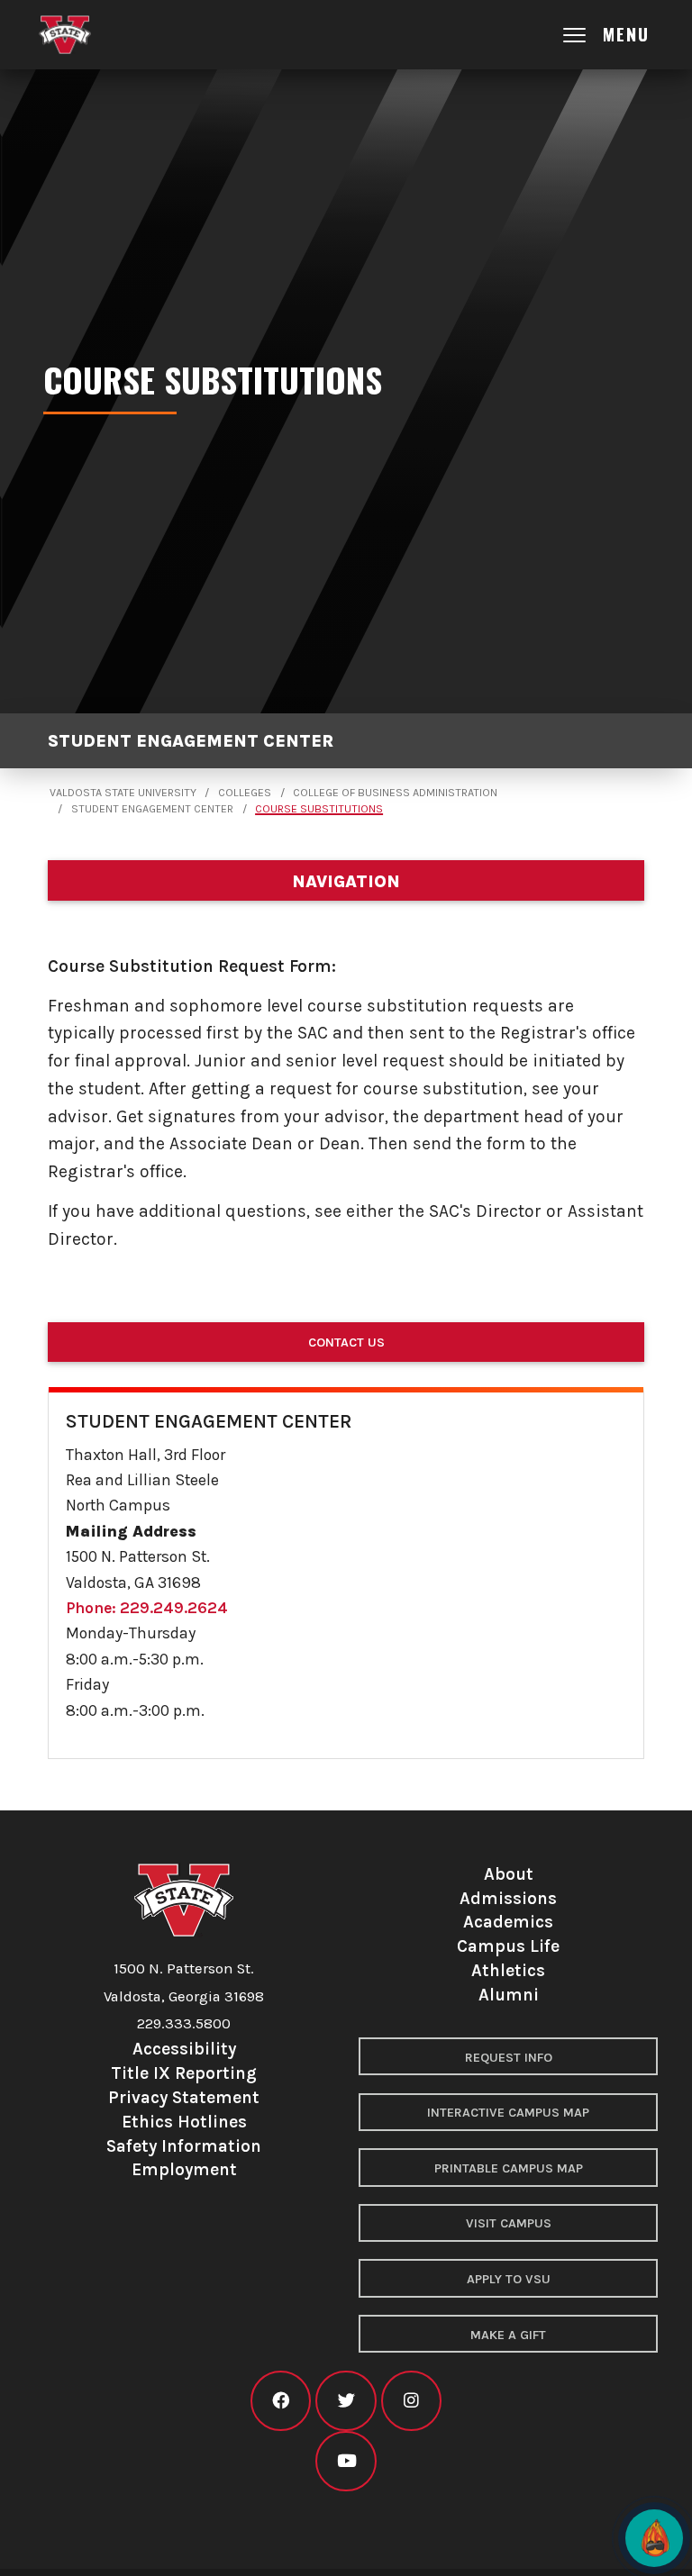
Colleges (245, 793)
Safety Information (184, 2146)
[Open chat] (654, 2538)
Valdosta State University (123, 793)
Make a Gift (508, 2335)
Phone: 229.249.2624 (147, 1608)
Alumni (509, 1995)
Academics (508, 1922)
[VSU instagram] (411, 2401)
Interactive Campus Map (508, 2113)
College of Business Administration (395, 793)
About (509, 1874)
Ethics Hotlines (184, 2122)
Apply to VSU (509, 2279)
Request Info (509, 2058)
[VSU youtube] (346, 2461)
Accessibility (184, 2049)
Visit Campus (509, 2223)
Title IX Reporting (184, 2073)
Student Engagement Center (191, 741)
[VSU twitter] (346, 2401)
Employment (184, 2169)
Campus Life (508, 1946)
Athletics (508, 1970)
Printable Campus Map (509, 2168)
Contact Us (346, 1342)
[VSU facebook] (281, 2401)
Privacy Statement (184, 2097)
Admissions (508, 1898)
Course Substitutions (319, 809)
